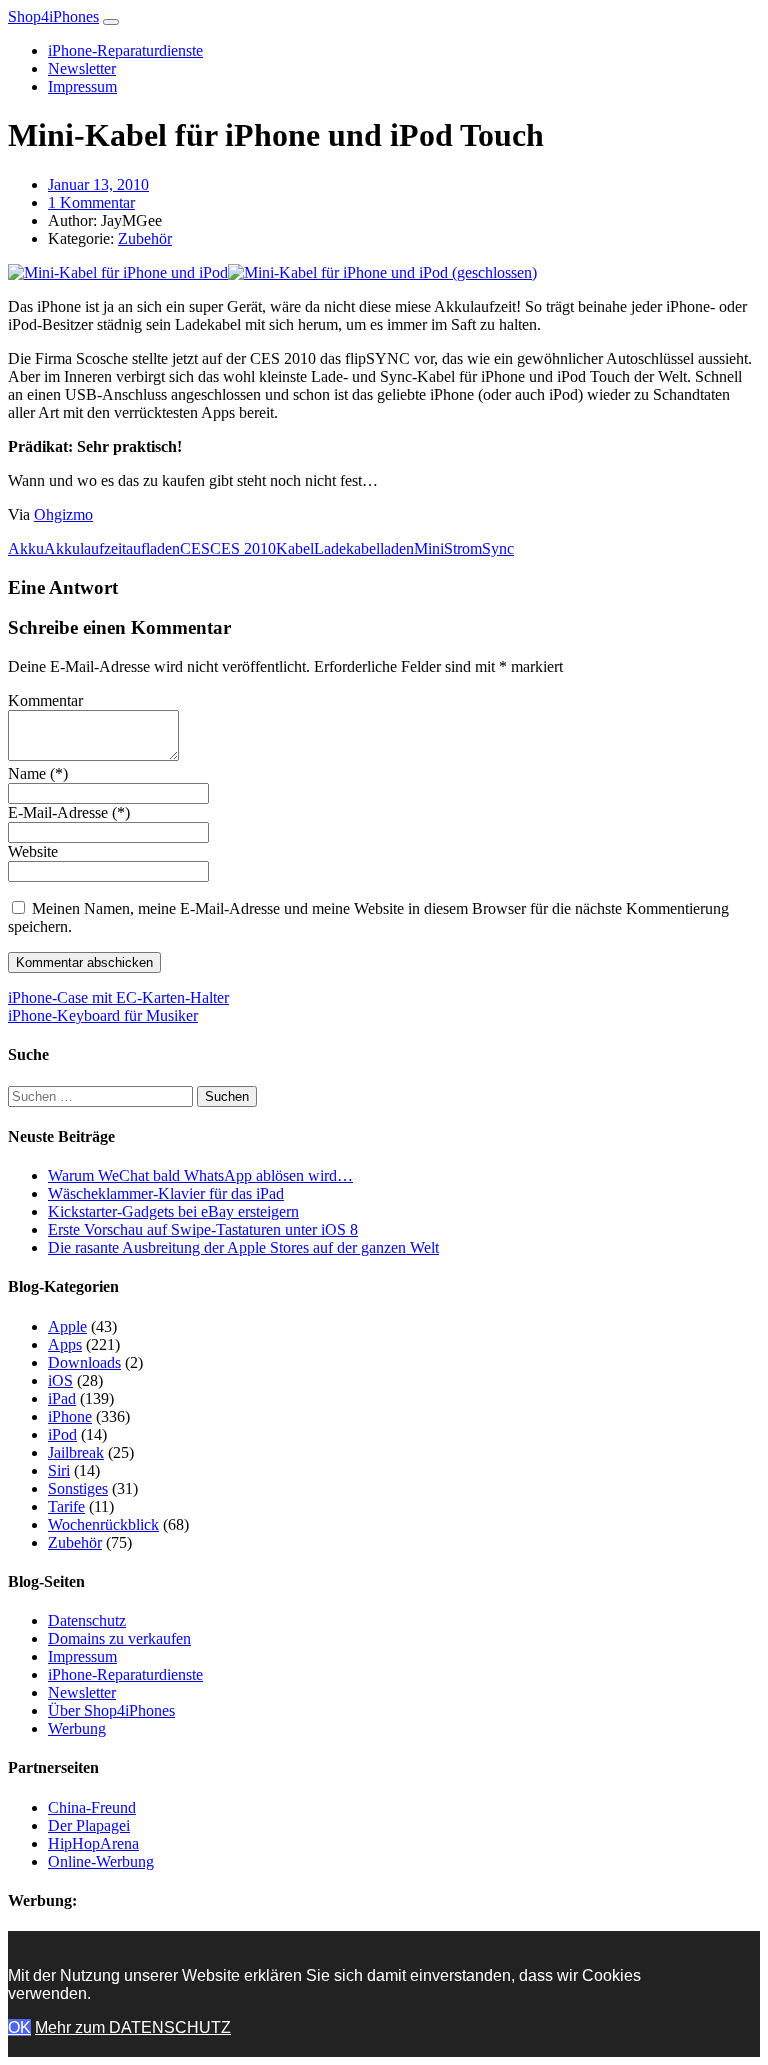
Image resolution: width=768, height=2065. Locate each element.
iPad (62, 1398)
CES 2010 (243, 548)
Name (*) (38, 773)
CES (195, 548)
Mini (429, 548)
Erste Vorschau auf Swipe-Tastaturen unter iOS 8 (203, 1229)
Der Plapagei (89, 1825)
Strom (463, 548)
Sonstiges (78, 1488)
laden (397, 548)
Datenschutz (87, 1620)
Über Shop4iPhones (111, 1710)
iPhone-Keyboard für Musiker (103, 1015)
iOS (60, 1380)
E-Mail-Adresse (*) (69, 812)
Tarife (66, 1506)
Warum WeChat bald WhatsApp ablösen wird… (200, 1175)
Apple (67, 1326)
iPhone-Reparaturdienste (125, 50)
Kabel (295, 548)
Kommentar (45, 700)
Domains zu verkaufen (119, 1638)
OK (19, 2027)
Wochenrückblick (103, 1524)
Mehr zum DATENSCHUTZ (133, 2027)
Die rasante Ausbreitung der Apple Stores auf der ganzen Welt (243, 1247)
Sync (498, 548)
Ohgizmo (63, 514)
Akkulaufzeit (85, 548)
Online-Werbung (101, 1861)
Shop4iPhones (53, 16)
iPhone (70, 1416)
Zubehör (145, 238)
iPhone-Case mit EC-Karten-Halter (118, 997)
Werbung (77, 1728)
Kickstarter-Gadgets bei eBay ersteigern (173, 1211)
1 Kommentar (91, 202)
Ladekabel (347, 548)
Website (33, 851)
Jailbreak (76, 1452)
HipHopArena (93, 1843)
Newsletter (82, 68)
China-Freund (92, 1807)
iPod (62, 1434)
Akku (26, 548)
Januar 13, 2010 (98, 184)
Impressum (82, 86)
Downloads (84, 1362)
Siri (59, 1470)
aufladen (153, 548)
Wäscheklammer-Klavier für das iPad (166, 1193)
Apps (65, 1344)
